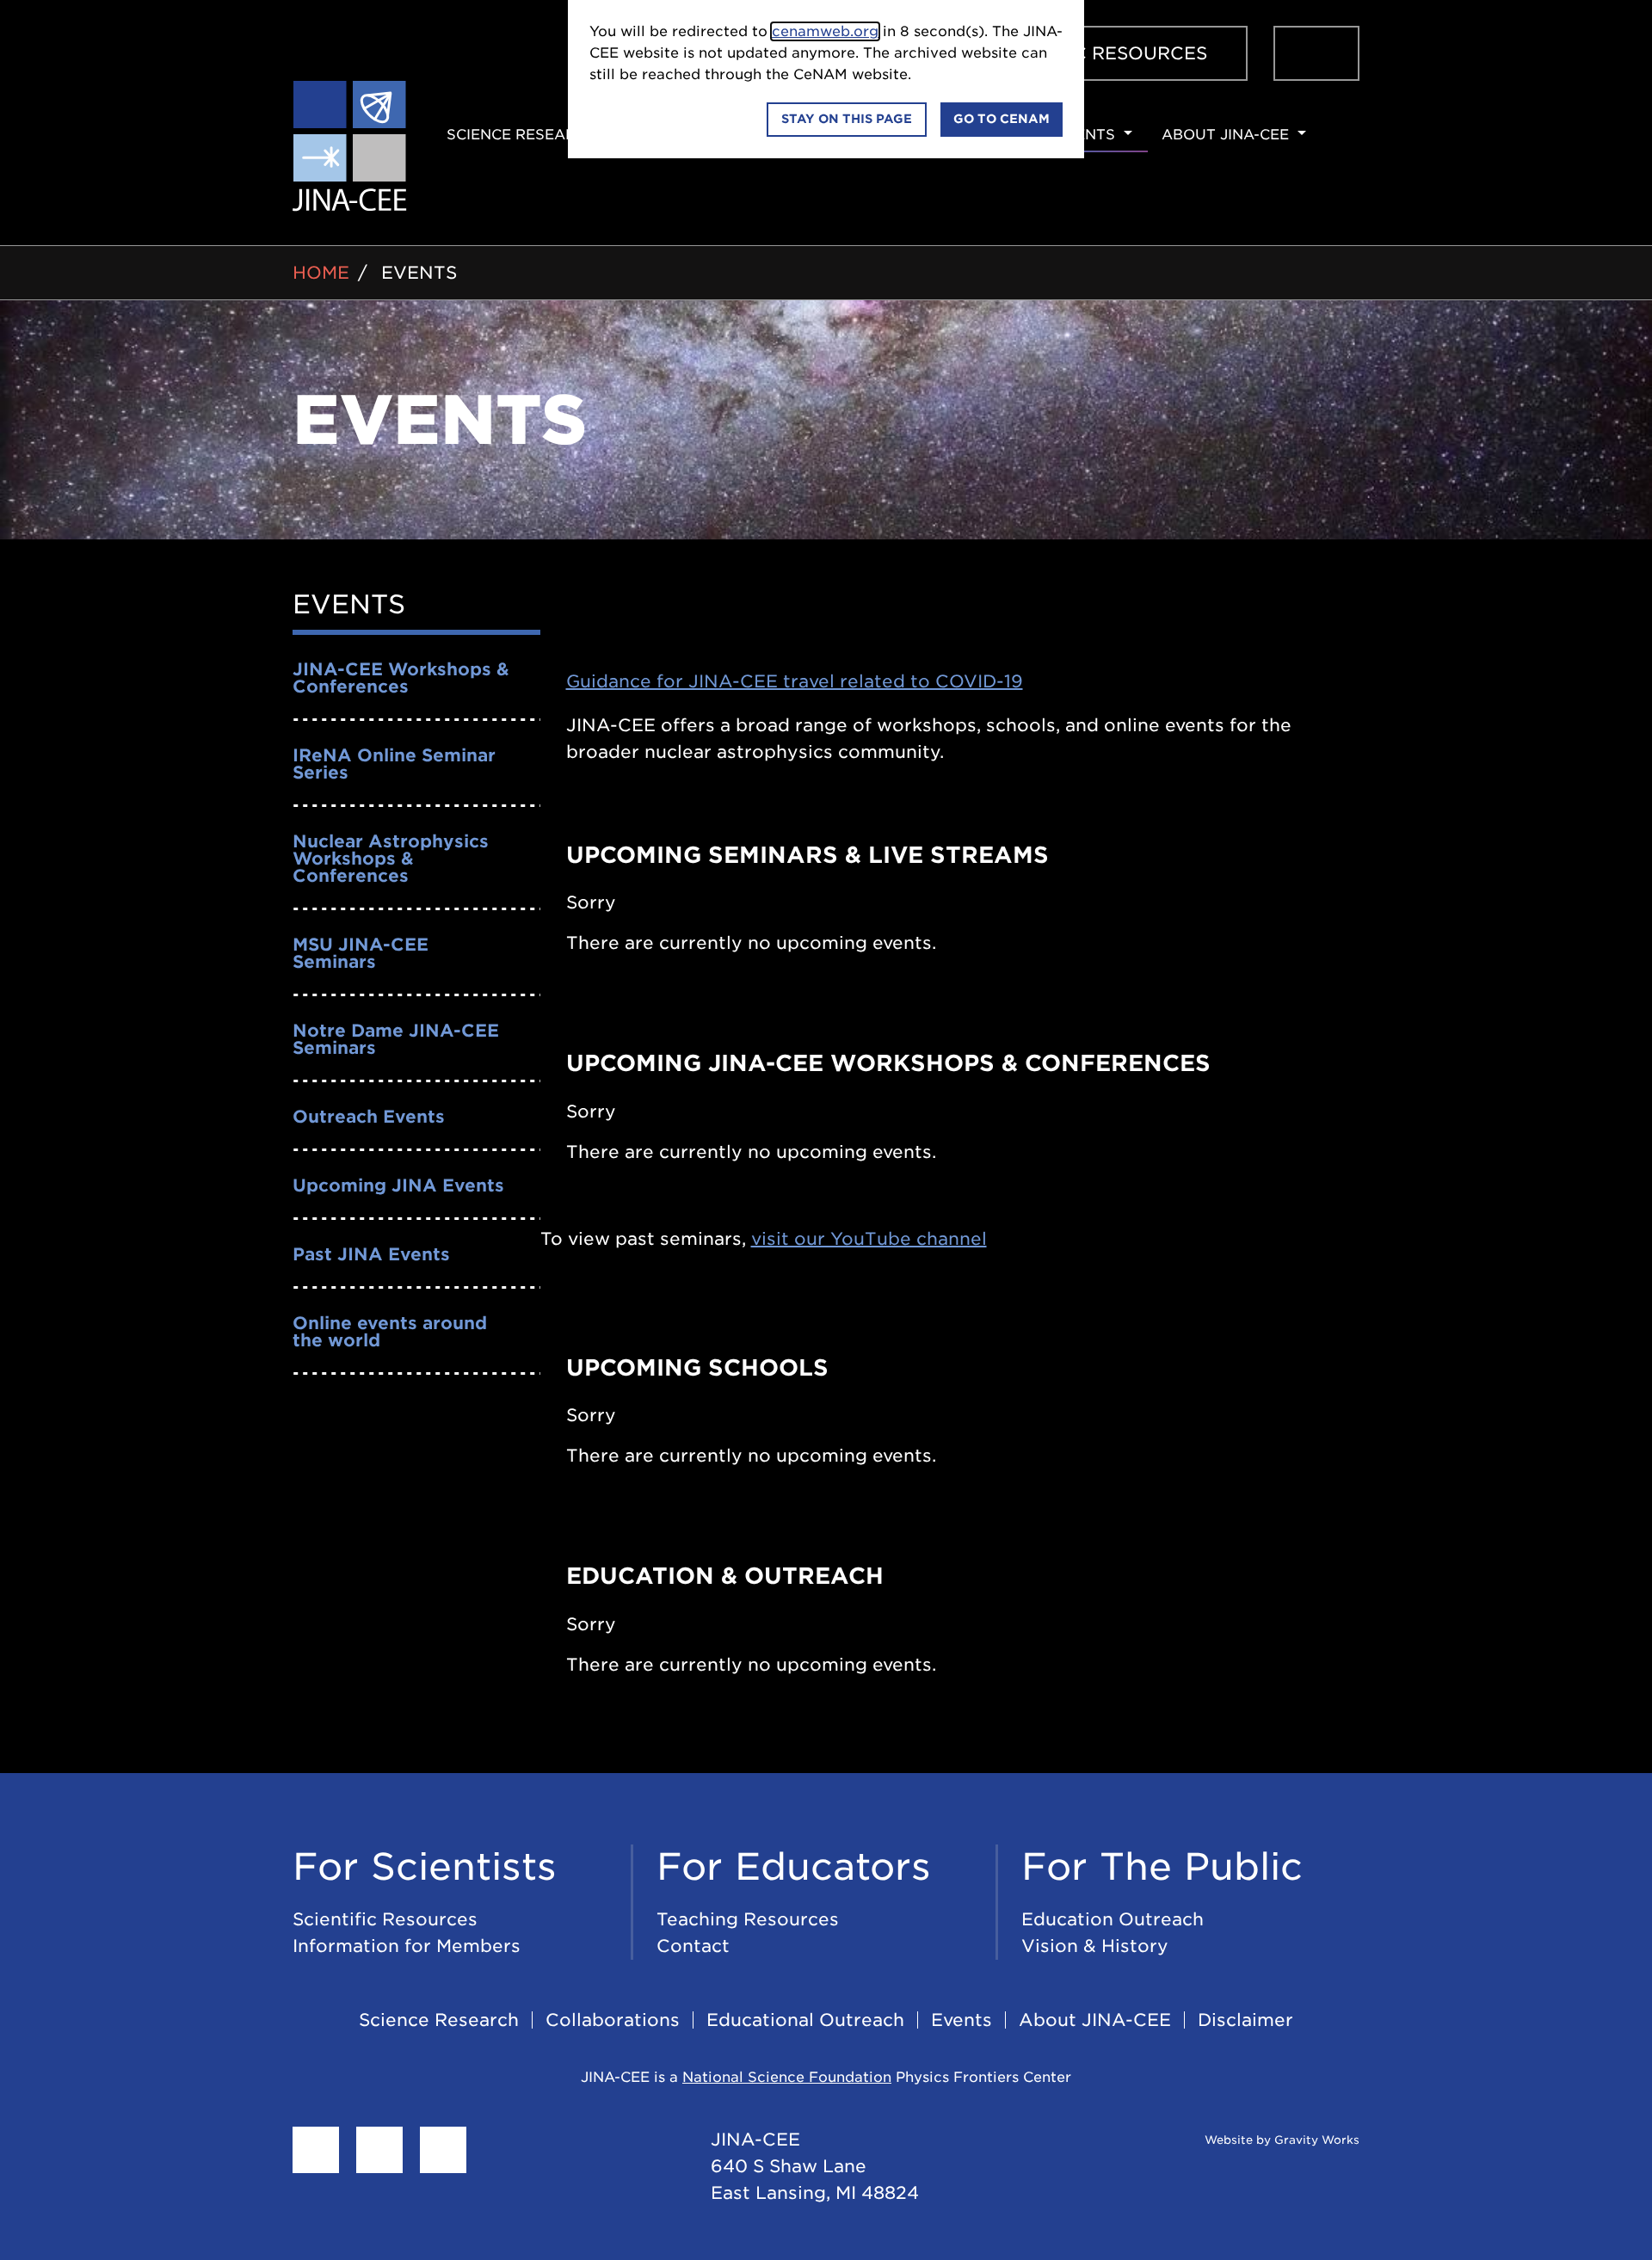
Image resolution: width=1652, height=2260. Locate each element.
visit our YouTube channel (869, 1239)
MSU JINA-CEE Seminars (361, 953)
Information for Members (407, 1946)
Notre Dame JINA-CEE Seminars (396, 1039)
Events (419, 273)
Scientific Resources (385, 1919)
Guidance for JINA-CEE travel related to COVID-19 (795, 681)
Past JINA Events (371, 1254)
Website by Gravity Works (1280, 2140)
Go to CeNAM (1002, 119)
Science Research (439, 2020)
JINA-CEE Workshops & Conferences (401, 678)
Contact (693, 1946)
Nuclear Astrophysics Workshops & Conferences (391, 859)
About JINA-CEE (1095, 2020)
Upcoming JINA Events (398, 1185)
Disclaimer (1245, 2020)
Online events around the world (390, 1332)
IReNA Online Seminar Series (394, 764)
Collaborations (613, 2020)
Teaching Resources (748, 1919)
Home (321, 273)
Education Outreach (1113, 1919)
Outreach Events (369, 1117)
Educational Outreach (805, 2020)
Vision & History (1095, 1946)
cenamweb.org (825, 31)
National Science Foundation (787, 2077)
